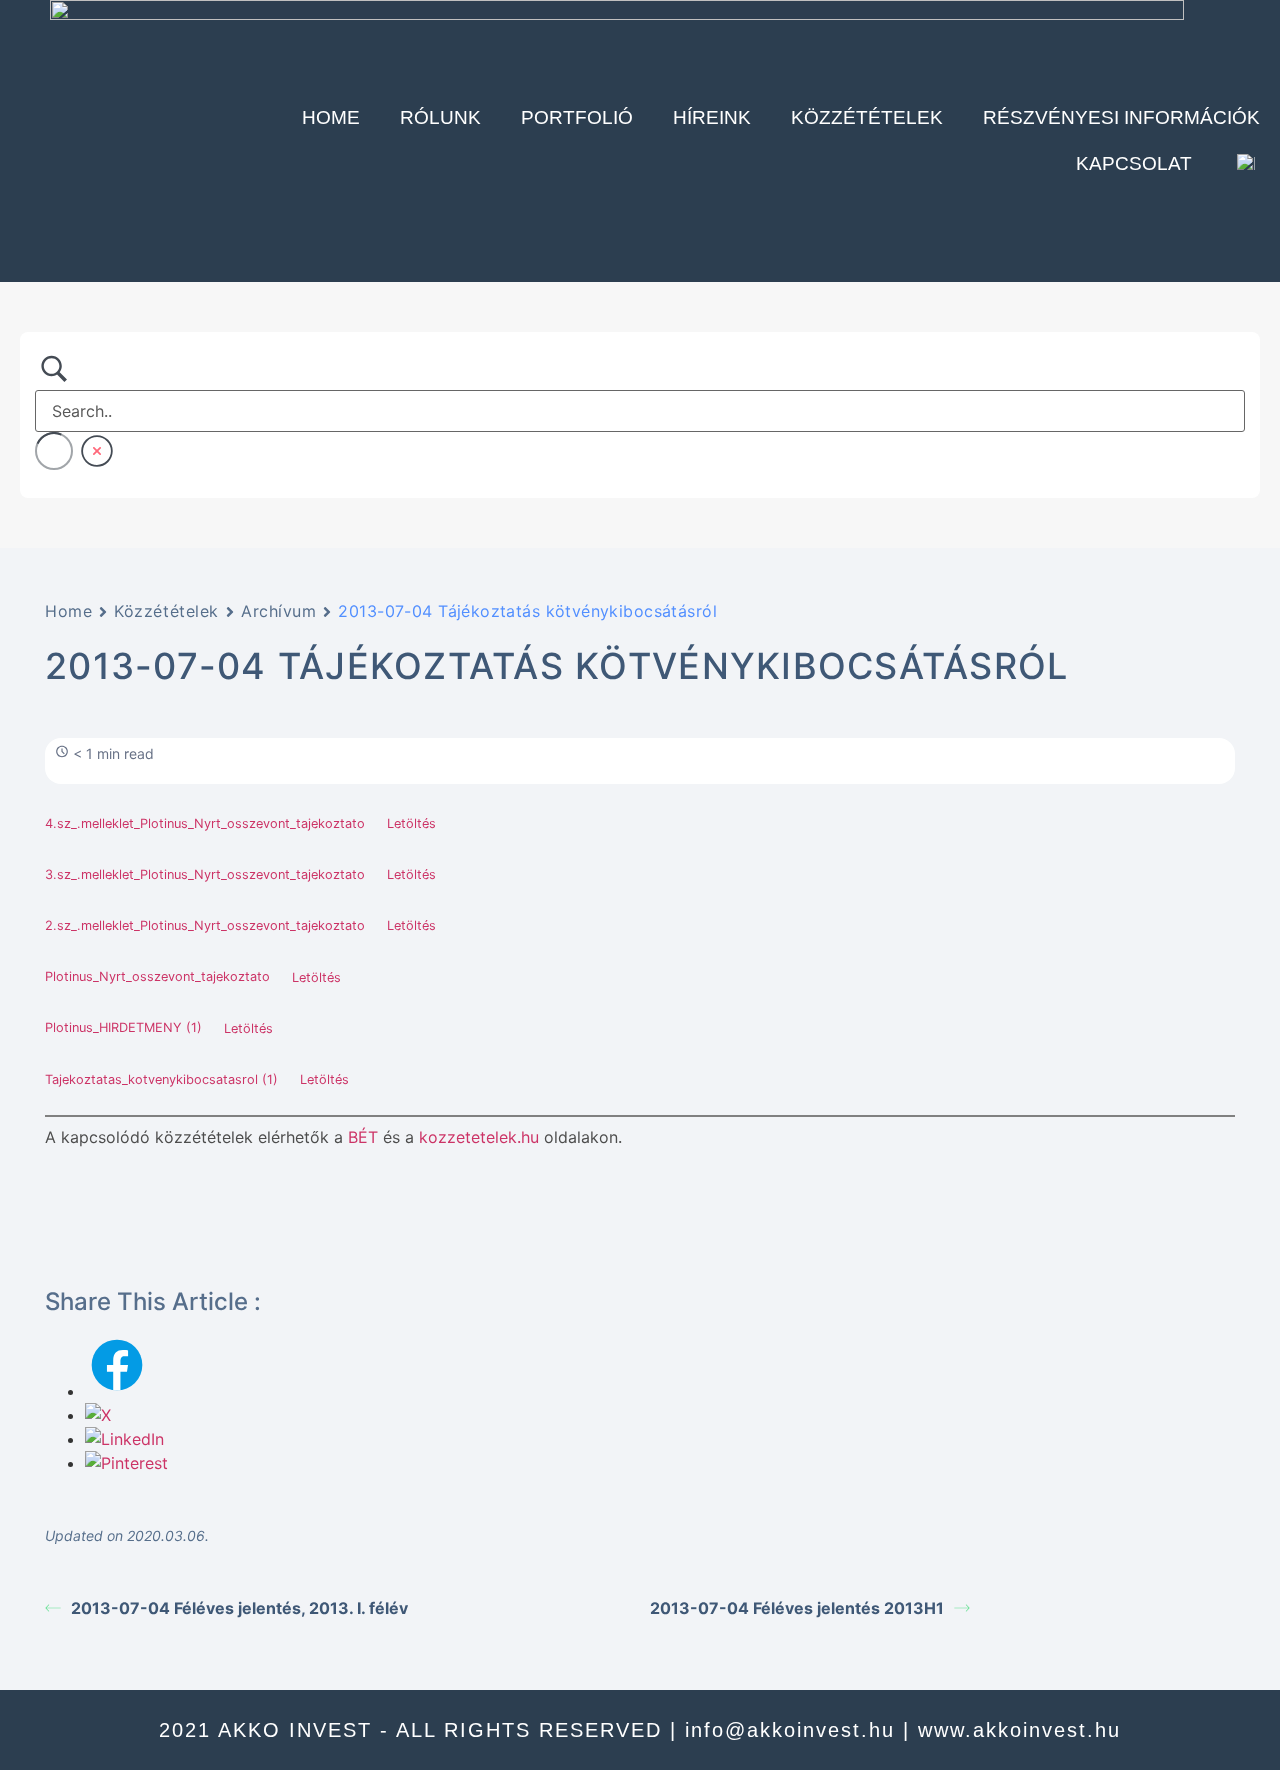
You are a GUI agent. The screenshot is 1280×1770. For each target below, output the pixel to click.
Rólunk (440, 117)
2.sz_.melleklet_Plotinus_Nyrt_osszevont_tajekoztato (205, 925)
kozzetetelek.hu (479, 1137)
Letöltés (411, 823)
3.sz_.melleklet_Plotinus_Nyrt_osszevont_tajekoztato (205, 874)
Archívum (278, 611)
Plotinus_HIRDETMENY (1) (123, 1028)
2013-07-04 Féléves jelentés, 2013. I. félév (239, 1608)
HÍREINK (712, 117)
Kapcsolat (1134, 163)
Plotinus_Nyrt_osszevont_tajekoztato (157, 977)
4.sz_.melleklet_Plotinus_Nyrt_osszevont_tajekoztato (205, 823)
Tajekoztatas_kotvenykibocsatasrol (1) (161, 1079)
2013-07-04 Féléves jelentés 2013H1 (797, 1608)
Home (331, 117)
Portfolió (577, 117)
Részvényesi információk (1121, 117)
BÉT (363, 1137)
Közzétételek (867, 117)
